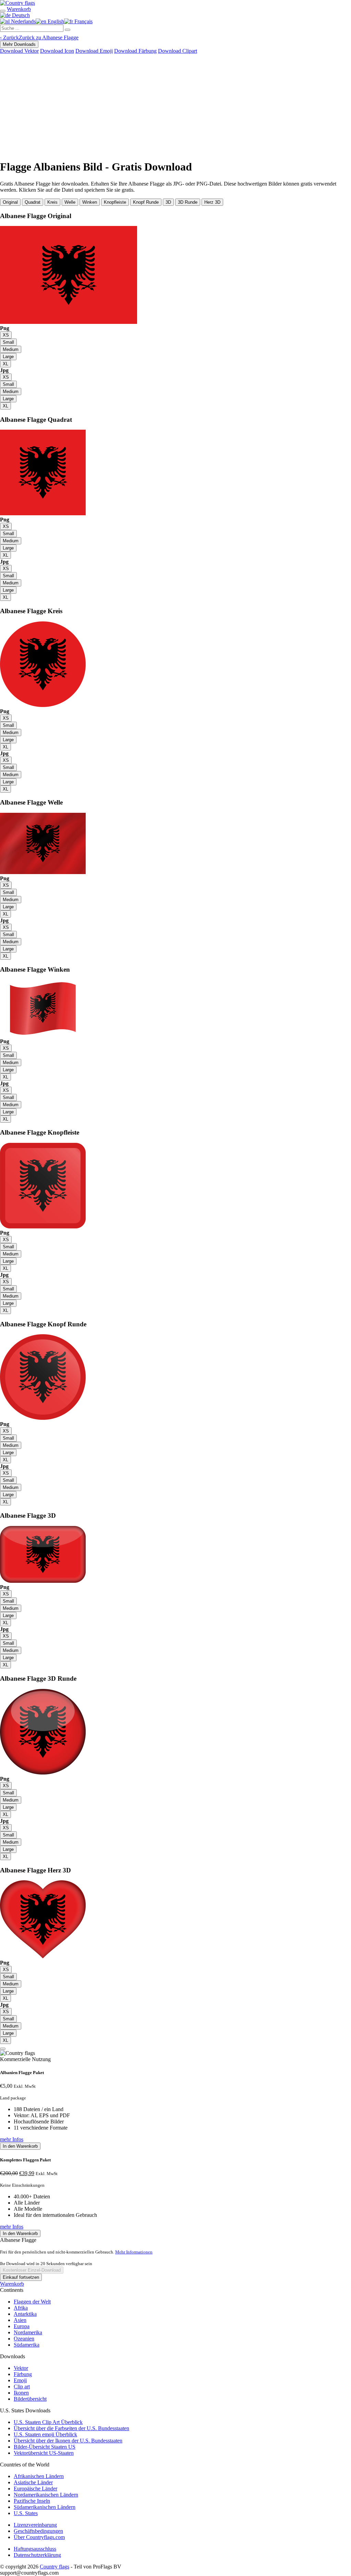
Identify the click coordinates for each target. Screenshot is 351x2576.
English (55, 21)
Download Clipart (178, 51)
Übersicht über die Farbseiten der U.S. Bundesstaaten (71, 2428)
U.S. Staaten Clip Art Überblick (48, 2422)
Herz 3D (212, 202)
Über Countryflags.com (39, 2537)
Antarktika (25, 2314)
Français (83, 21)
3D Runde (188, 202)
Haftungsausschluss (35, 2549)
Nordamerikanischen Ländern (46, 2495)
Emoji (20, 2380)
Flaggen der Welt (32, 2302)
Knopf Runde (146, 202)
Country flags (55, 2567)
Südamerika (27, 2345)
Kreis (52, 202)
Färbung (23, 2374)
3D (168, 202)
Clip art (22, 2386)
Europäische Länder (35, 2489)
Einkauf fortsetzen (21, 2277)
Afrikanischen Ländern (39, 2476)
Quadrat (33, 202)
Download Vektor (19, 51)
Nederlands (23, 21)
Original (10, 202)
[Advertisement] (175, 105)
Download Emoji (94, 51)
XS (6, 335)
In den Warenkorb (20, 2146)
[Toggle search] (3, 11)
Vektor (21, 2368)
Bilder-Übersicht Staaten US (45, 2447)
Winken (90, 202)
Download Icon (57, 51)
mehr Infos (12, 2139)
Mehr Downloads (19, 44)
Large (8, 357)
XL (5, 364)
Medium (11, 349)
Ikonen (21, 2393)
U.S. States (26, 2513)
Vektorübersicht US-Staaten (44, 2453)
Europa (22, 2326)
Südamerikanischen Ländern (45, 2507)
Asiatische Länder (33, 2482)
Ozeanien (24, 2339)
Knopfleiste (115, 202)
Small (8, 342)
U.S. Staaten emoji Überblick (45, 2434)
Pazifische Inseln (32, 2501)
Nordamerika (28, 2332)
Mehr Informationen (134, 2252)
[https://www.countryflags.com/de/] (17, 3)
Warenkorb (12, 2284)
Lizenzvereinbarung (35, 2525)
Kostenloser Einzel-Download (32, 2270)
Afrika (21, 2308)
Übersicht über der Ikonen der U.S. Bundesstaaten (68, 2441)
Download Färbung (135, 51)
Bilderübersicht (30, 2399)
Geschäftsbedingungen (38, 2531)
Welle (70, 202)
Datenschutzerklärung (37, 2555)
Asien (20, 2320)
